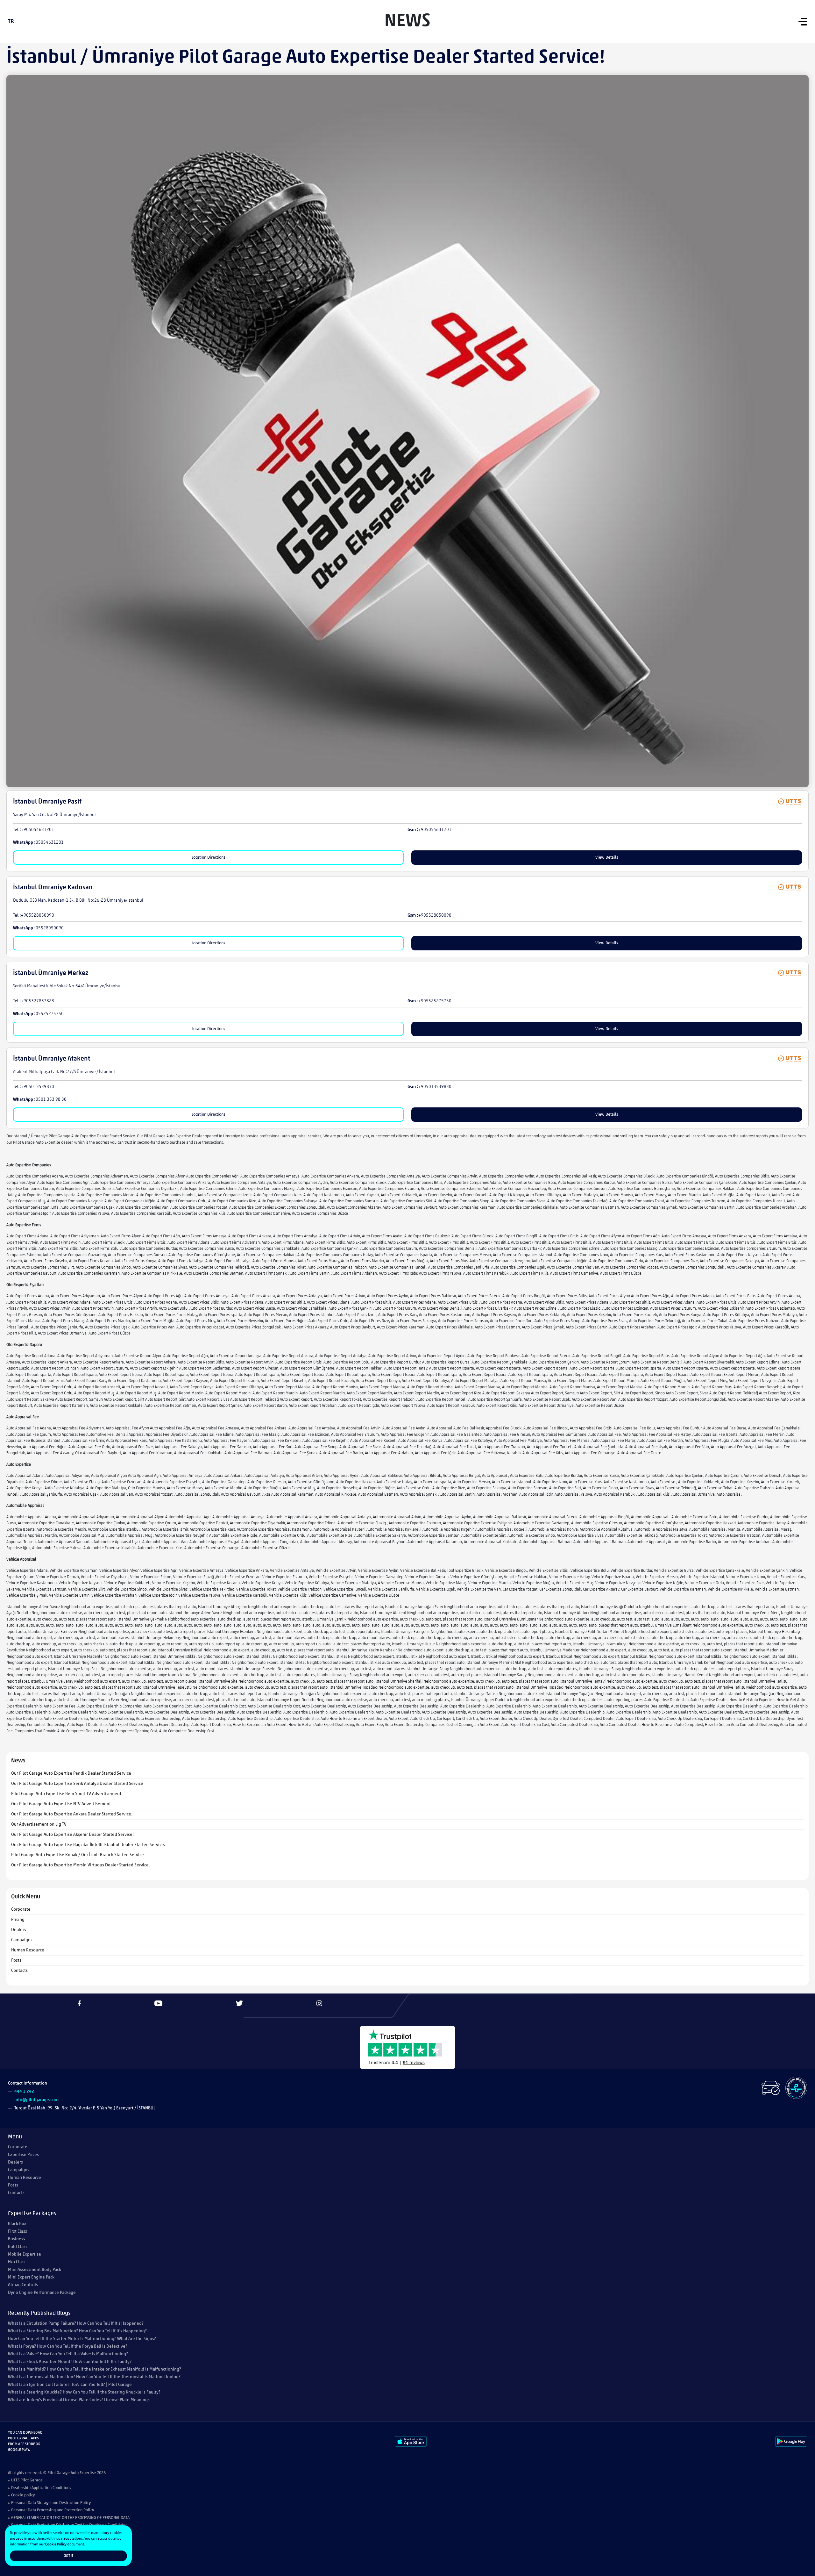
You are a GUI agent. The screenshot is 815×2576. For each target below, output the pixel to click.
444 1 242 (24, 2092)
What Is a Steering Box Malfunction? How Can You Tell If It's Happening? (77, 2331)
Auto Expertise (83, 2473)
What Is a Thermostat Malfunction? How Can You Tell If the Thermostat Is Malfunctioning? (94, 2377)
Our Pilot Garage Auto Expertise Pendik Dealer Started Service (71, 1774)
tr (11, 22)
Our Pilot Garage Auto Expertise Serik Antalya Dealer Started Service (77, 1784)
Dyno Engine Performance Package (42, 2293)
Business (17, 2239)
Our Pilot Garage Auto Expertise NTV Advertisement (61, 1804)
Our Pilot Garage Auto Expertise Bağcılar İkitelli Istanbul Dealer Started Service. (88, 1845)
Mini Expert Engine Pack (31, 2277)
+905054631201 (38, 830)
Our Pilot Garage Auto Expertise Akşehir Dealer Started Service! (72, 1835)
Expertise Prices (23, 2155)
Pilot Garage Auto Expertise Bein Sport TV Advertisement (66, 1794)
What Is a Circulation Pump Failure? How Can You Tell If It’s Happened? (76, 2324)
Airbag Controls (23, 2285)
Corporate (21, 1910)
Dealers (19, 1930)
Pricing (18, 1920)
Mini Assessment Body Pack (35, 2270)
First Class (18, 2232)
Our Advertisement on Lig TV (39, 1825)
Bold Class (18, 2247)
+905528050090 (38, 916)
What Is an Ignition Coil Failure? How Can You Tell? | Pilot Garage (70, 2385)
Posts (16, 1961)
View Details (607, 858)
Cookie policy (23, 2495)
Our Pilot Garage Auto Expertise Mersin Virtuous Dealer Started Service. (81, 1865)
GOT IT (68, 2556)
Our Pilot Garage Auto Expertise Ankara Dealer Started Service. (72, 1814)
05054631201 (50, 843)
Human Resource (28, 1950)
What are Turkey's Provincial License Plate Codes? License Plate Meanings (79, 2400)
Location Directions (208, 858)
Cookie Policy (56, 2544)
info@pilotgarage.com (36, 2100)
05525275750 (50, 1014)
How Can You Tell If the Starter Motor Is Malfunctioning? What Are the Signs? (82, 2339)
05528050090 (50, 928)
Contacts (19, 1971)
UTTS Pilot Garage (27, 2480)
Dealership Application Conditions (41, 2488)
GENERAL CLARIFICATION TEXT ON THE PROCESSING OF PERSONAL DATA (70, 2518)
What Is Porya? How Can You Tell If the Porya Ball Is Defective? (68, 2347)
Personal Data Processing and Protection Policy (53, 2510)
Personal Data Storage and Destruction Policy (51, 2503)
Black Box (17, 2224)
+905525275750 (435, 1001)
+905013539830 (38, 1087)
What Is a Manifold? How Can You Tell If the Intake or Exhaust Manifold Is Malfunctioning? (95, 2369)
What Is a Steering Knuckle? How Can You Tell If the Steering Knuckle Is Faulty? (84, 2392)
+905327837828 (38, 1001)
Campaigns (22, 1940)
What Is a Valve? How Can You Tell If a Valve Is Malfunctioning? (68, 2354)
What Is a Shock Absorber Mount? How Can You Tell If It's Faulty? (70, 2362)
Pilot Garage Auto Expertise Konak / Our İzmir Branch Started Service (78, 1855)
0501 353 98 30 (51, 1100)
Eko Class (17, 2262)
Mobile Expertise (25, 2254)
